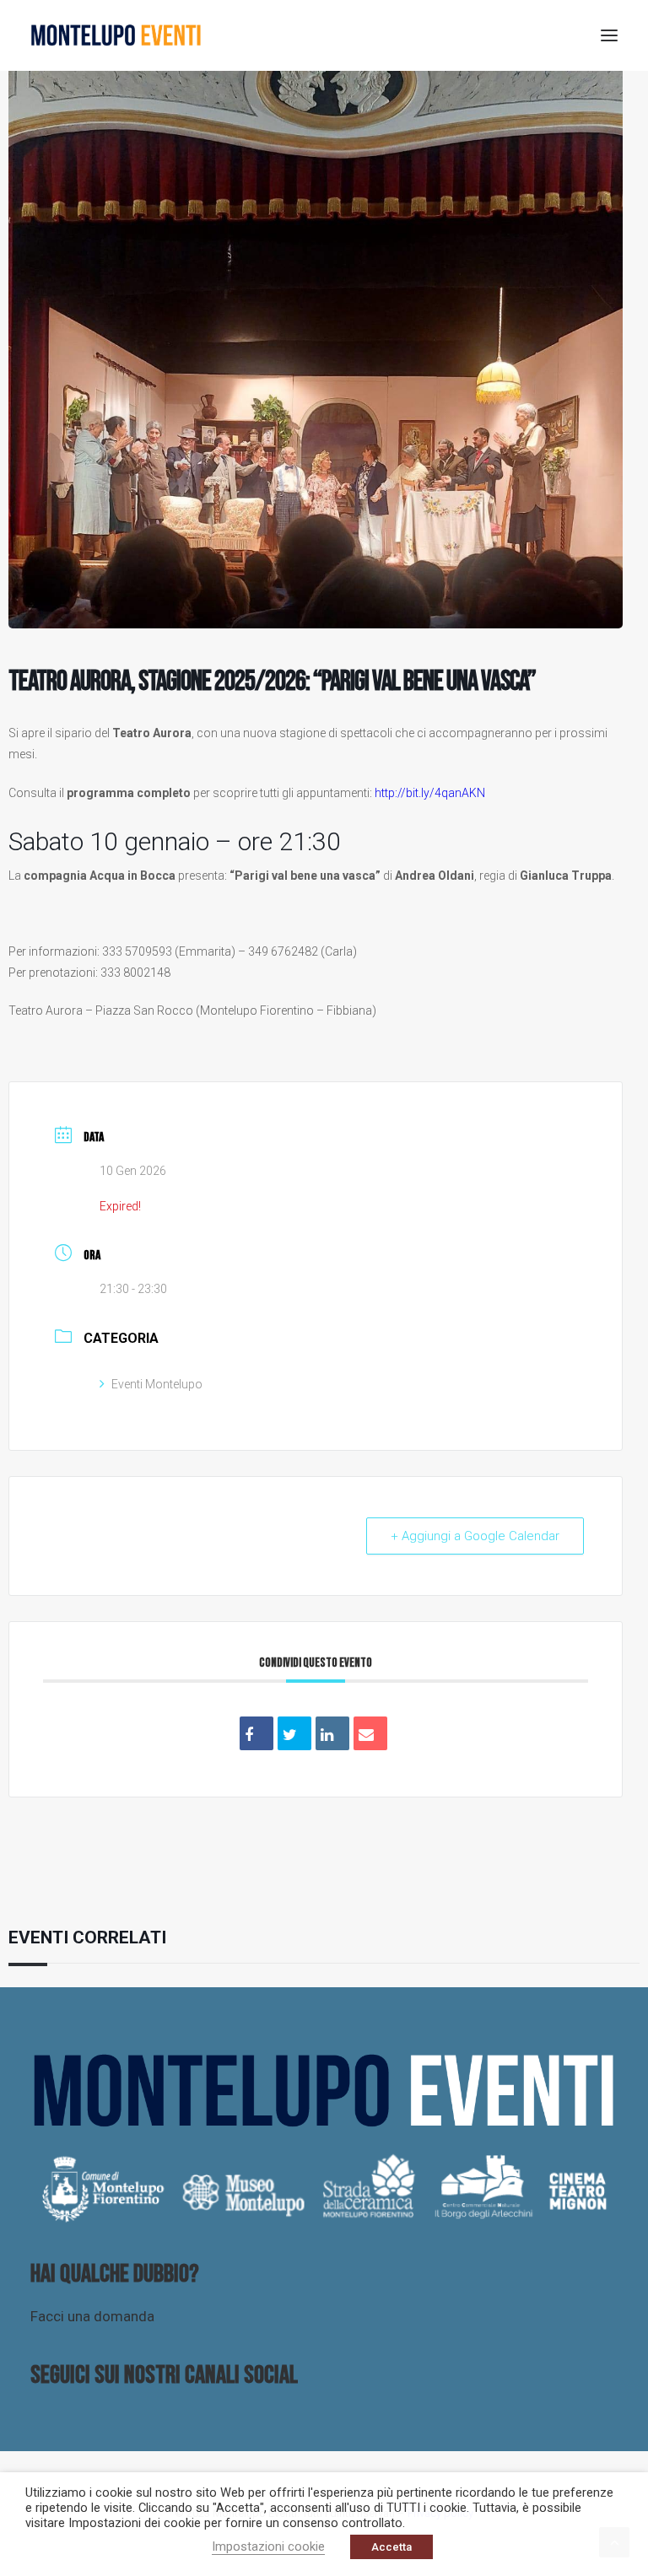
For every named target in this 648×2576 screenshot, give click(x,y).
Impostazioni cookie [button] (268, 2546)
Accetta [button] (391, 2547)
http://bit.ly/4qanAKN (430, 793)
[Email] (370, 1733)
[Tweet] (294, 1733)
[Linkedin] (332, 1733)
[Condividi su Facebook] (256, 1733)
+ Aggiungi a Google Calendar (475, 1536)
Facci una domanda (92, 2316)
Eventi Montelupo (157, 1384)
